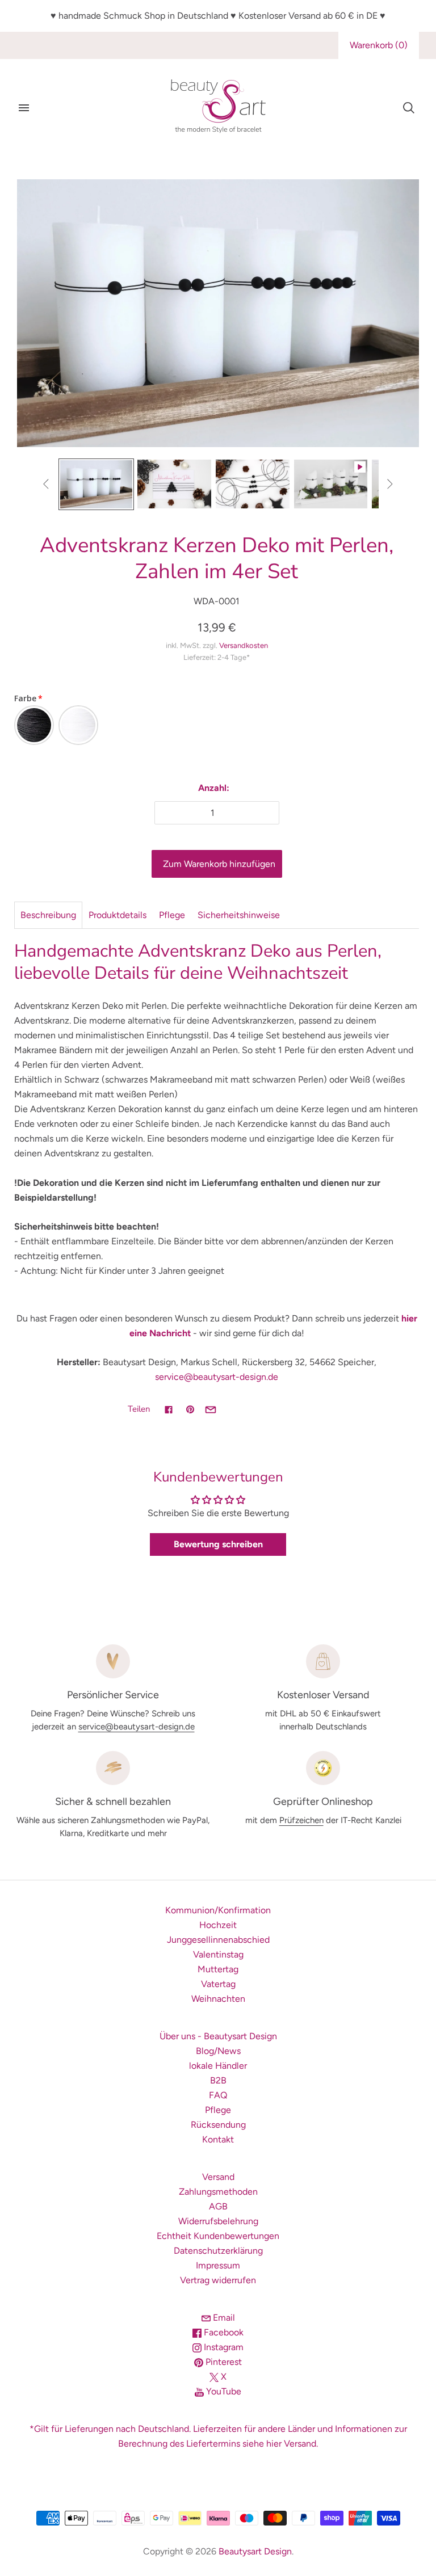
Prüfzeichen (301, 1820)
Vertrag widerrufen (218, 2280)
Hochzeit (218, 1925)
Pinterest (223, 2362)
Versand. (301, 2444)
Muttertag (218, 1969)
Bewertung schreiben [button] (218, 1544)
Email (223, 2318)
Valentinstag (218, 1954)
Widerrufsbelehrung (218, 2221)
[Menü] (24, 108)
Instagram (223, 2347)
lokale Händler (218, 2066)
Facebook (223, 2332)
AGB (218, 2206)
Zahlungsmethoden (218, 2192)
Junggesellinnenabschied (218, 1940)
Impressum (218, 2265)
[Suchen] (409, 108)
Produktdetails (118, 915)
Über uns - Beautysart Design (218, 2036)
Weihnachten (218, 1999)
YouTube (223, 2391)
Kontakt (218, 2139)
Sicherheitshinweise (239, 915)
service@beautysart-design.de (217, 1377)
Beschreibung (48, 915)
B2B (218, 2080)
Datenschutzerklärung (218, 2251)
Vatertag (218, 1984)
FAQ (218, 2095)
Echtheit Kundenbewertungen (218, 2236)
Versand (218, 2177)
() (379, 45)
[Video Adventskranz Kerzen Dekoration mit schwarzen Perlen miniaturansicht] (331, 484)
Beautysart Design (255, 2551)
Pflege (172, 915)
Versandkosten (244, 645)
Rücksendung (218, 2125)
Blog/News (218, 2051)
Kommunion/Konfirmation (218, 1910)
